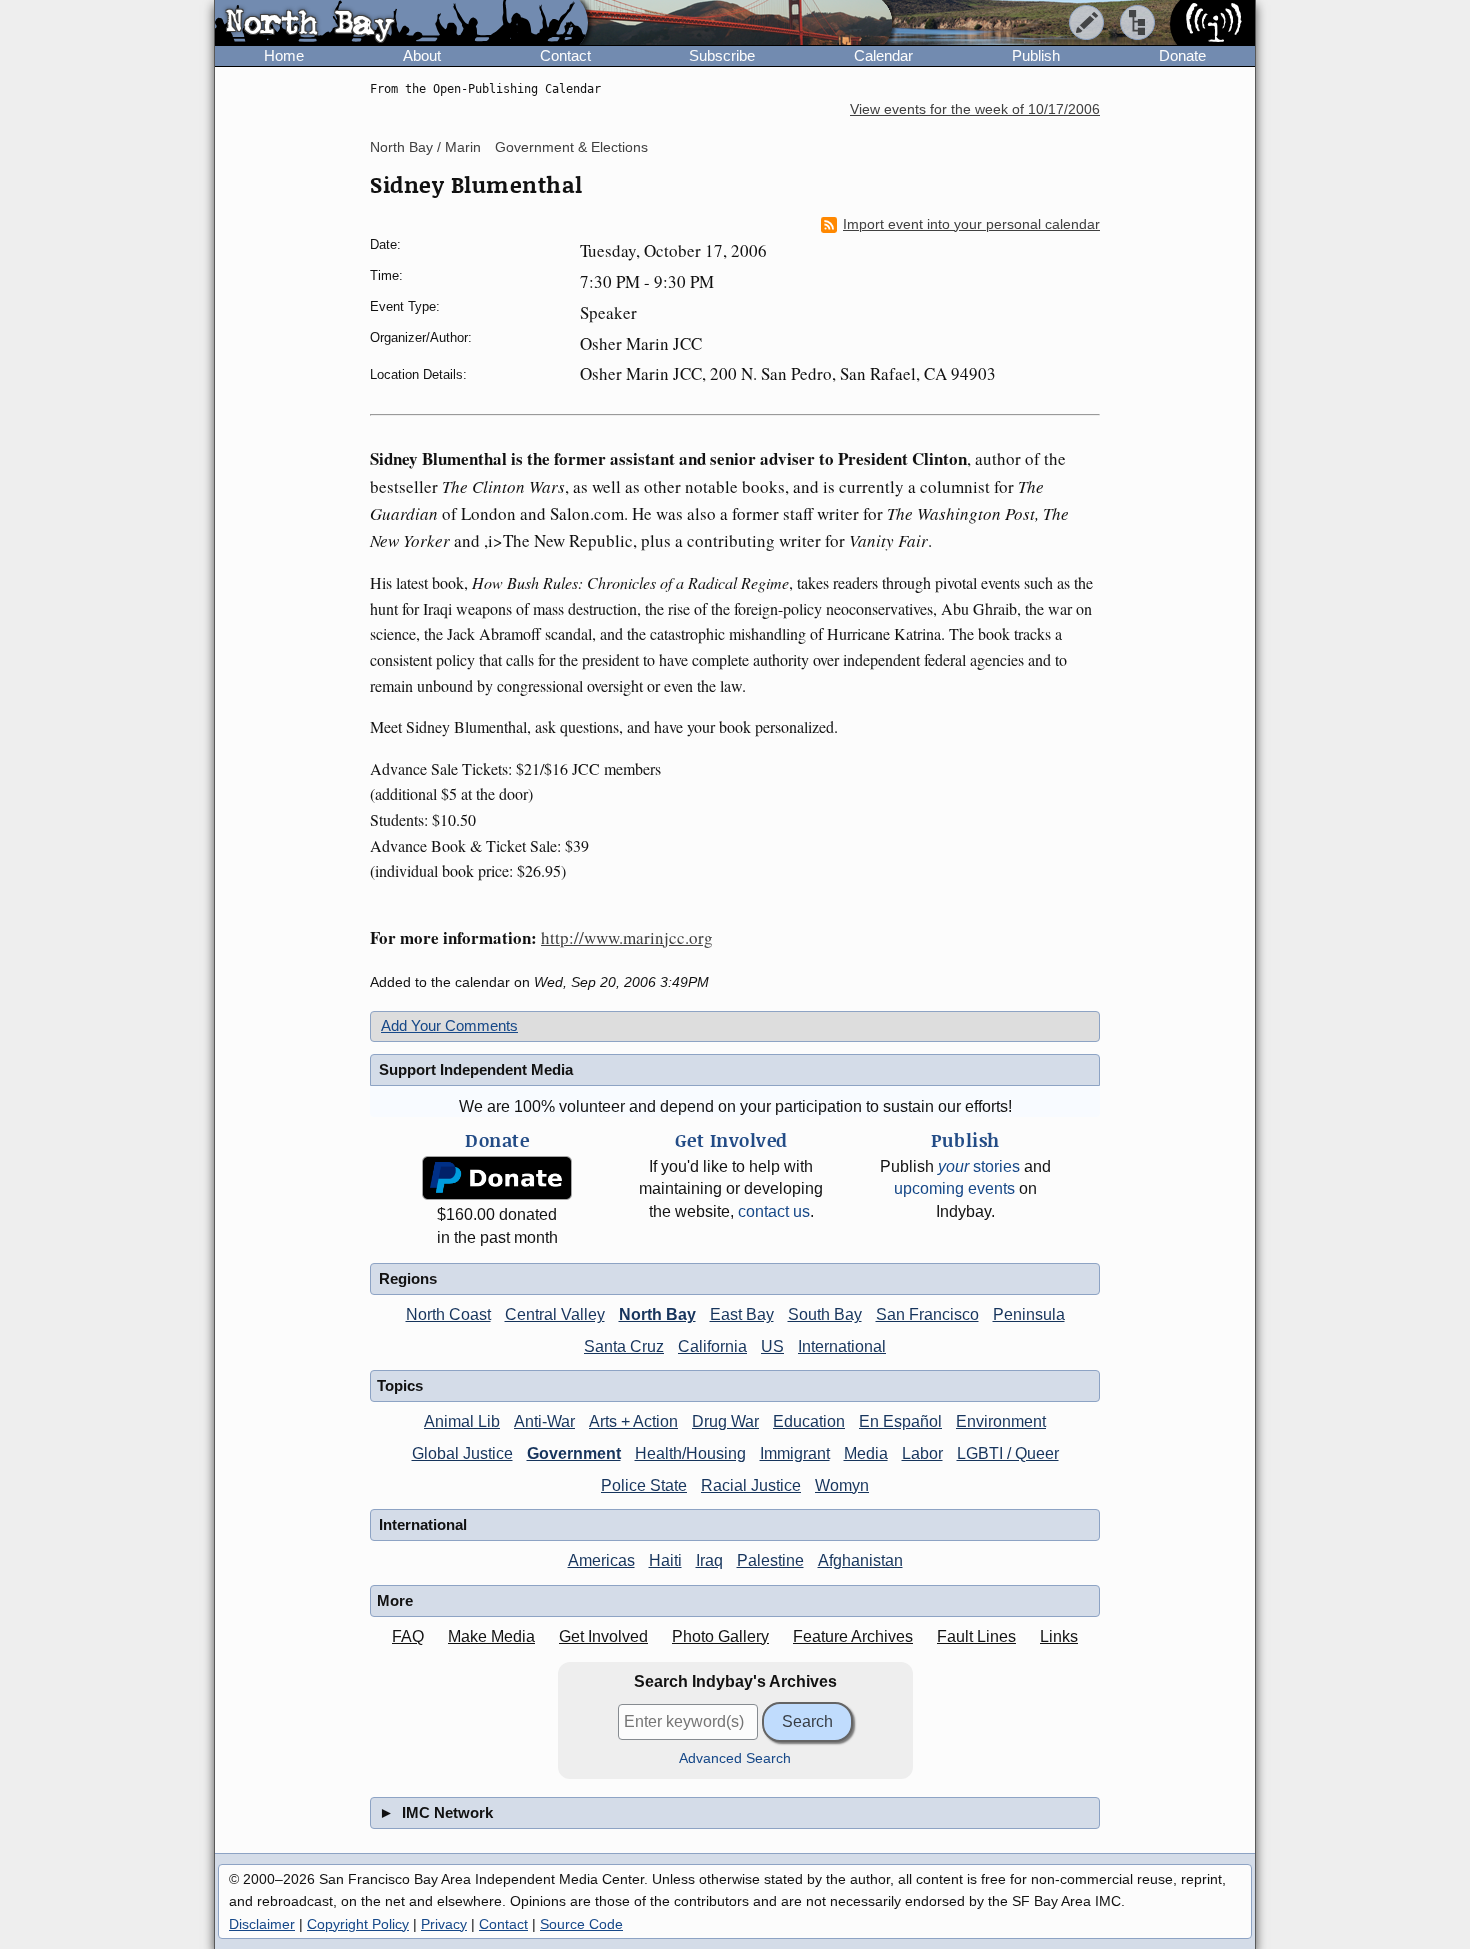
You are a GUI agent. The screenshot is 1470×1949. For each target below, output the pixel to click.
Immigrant (795, 1453)
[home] (401, 24)
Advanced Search (735, 1758)
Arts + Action (633, 1421)
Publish (1036, 55)
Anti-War (544, 1421)
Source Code (581, 1924)
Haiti (665, 1560)
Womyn (842, 1485)
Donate (1182, 55)
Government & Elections (571, 147)
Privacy (444, 1924)
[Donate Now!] (497, 1178)
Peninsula (1029, 1314)
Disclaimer (262, 1924)
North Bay (657, 1314)
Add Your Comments (449, 1025)
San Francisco (927, 1314)
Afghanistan (860, 1560)
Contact (565, 55)
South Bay (825, 1314)
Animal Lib (462, 1421)
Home (284, 55)
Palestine (770, 1560)
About (422, 55)
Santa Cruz (624, 1346)
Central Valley (555, 1314)
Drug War (725, 1421)
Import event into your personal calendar (971, 224)
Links (1059, 1636)
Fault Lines (976, 1636)
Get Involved (603, 1636)
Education (809, 1421)
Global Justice (462, 1453)
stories (979, 1166)
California (712, 1346)
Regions (408, 1278)
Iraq (709, 1560)
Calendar (883, 55)
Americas (601, 1560)
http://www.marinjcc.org (627, 937)
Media (866, 1453)
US (772, 1346)
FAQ (408, 1636)
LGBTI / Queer (1008, 1453)
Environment (1001, 1421)
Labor (922, 1453)
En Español (900, 1421)
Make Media (491, 1636)
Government (574, 1453)
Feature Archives (853, 1636)
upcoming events (954, 1188)
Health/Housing (690, 1453)
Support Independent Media (476, 1069)
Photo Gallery (720, 1636)
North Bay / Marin (425, 147)
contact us (774, 1211)
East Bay (742, 1314)
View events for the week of (975, 109)
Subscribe (722, 55)
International (842, 1346)
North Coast (448, 1314)
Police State (644, 1485)
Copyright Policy (358, 1924)
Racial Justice (751, 1485)
